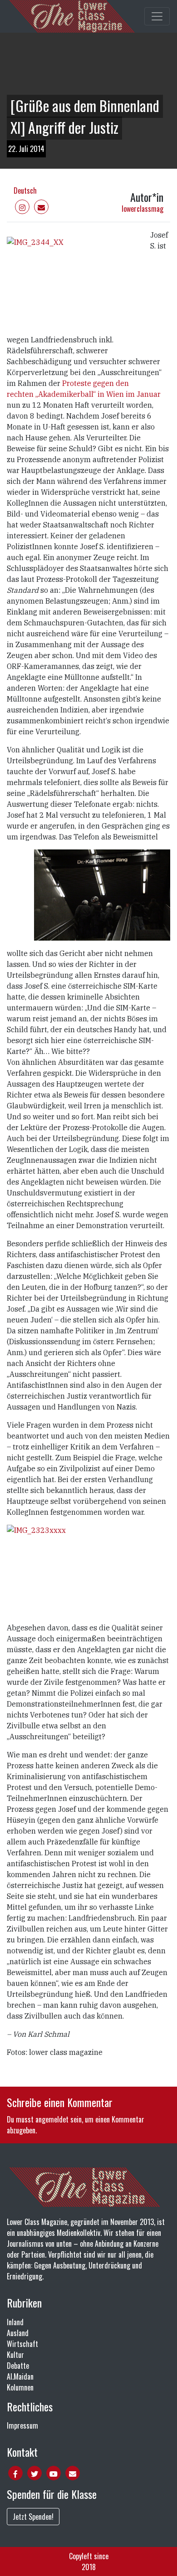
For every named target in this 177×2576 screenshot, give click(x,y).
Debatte (18, 2366)
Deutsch (25, 190)
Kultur (15, 2355)
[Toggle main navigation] (157, 16)
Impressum (22, 2425)
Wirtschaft (22, 2344)
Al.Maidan (20, 2376)
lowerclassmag (143, 209)
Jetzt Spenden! (33, 2517)
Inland (15, 2322)
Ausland (18, 2333)
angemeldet (52, 2119)
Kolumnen (20, 2387)
